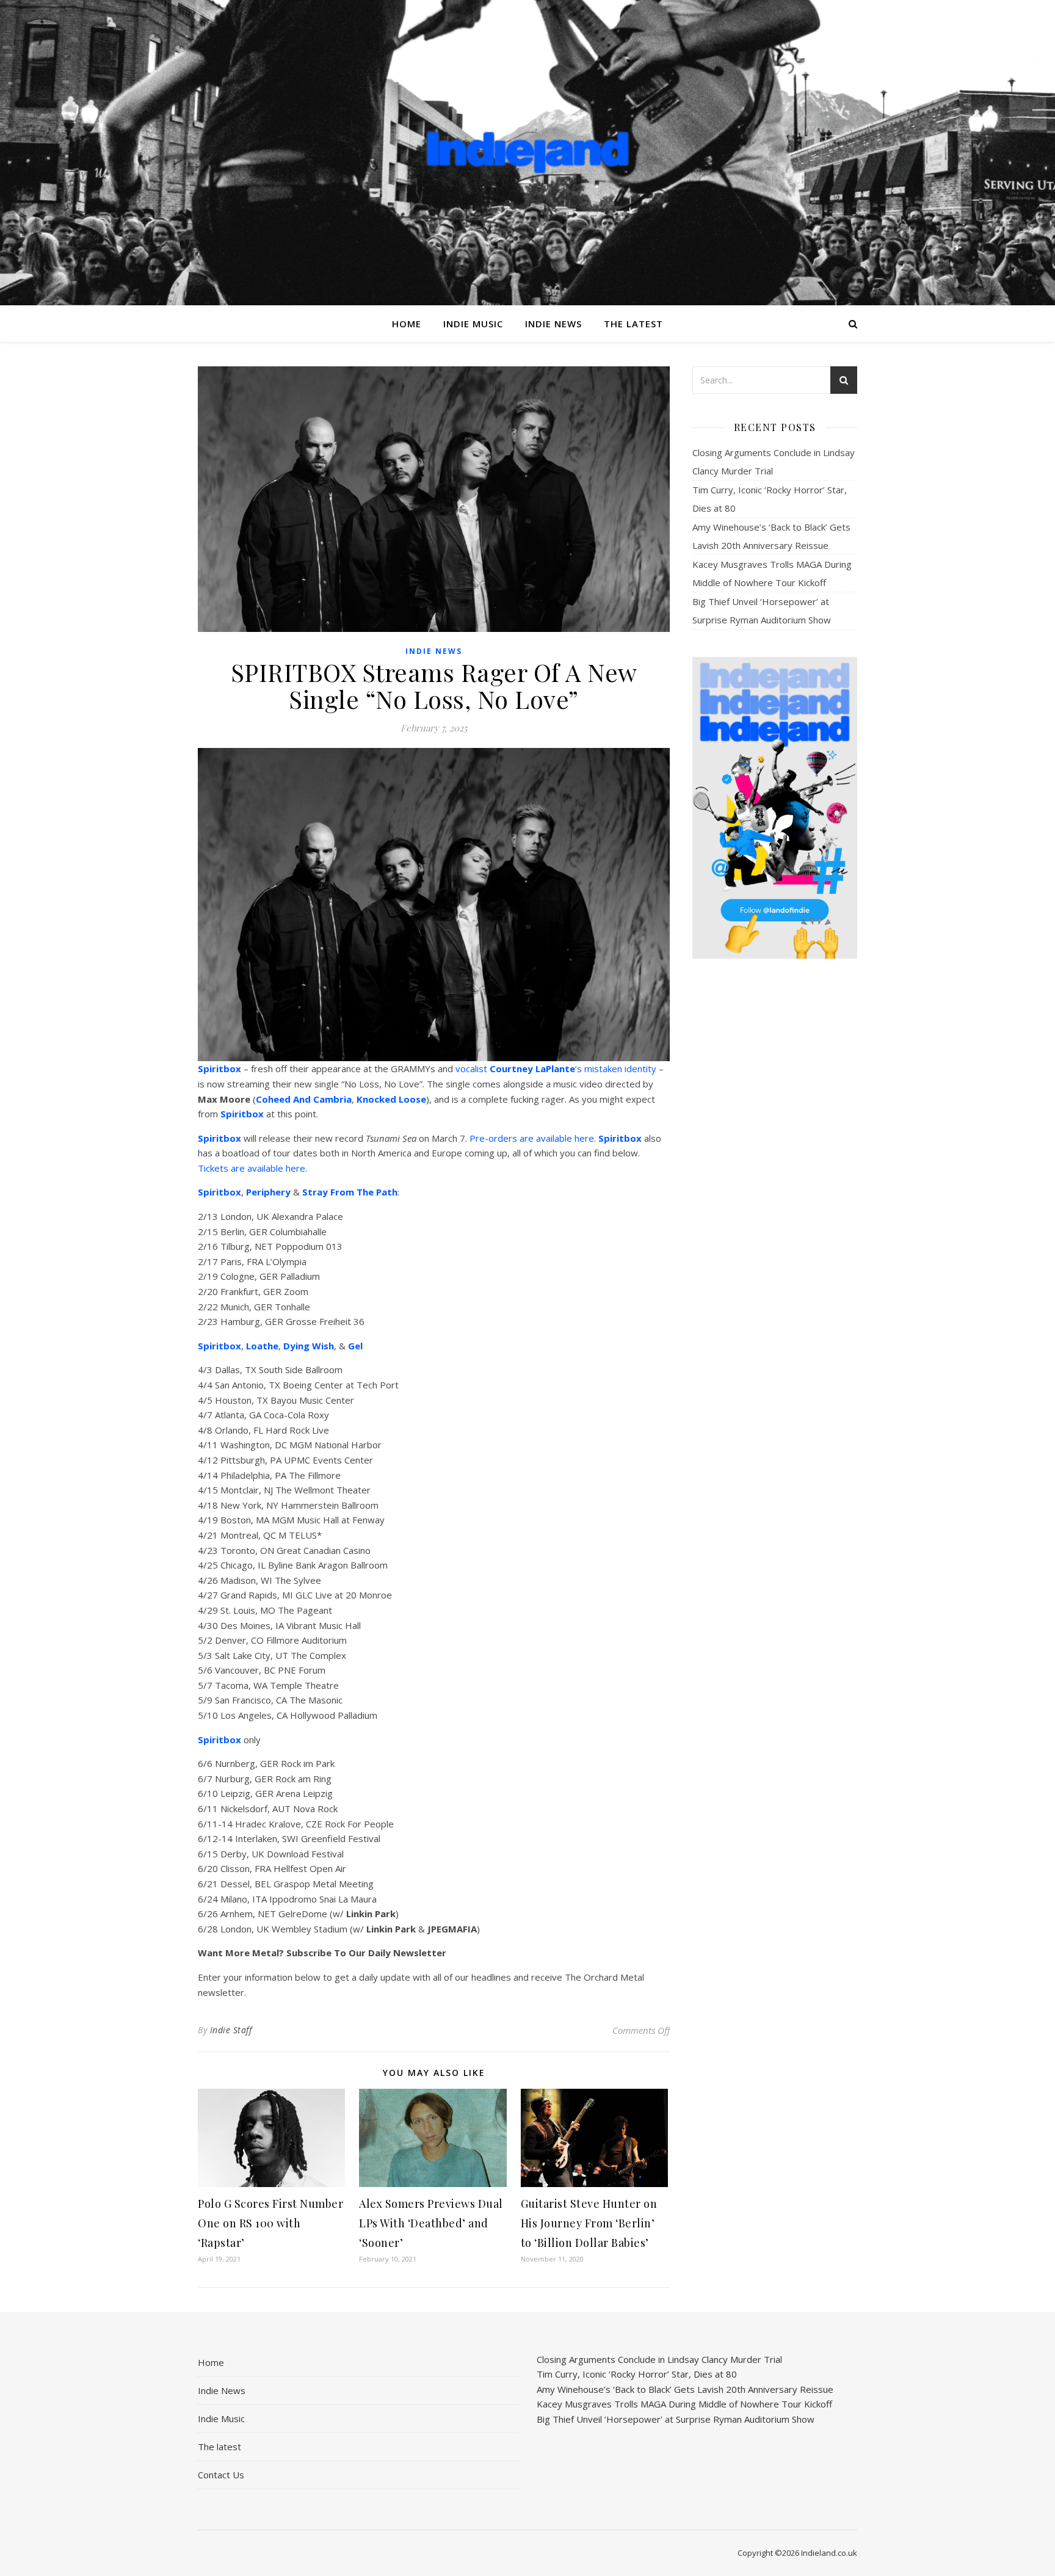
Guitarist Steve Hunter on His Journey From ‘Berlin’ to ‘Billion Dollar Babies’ (589, 2223)
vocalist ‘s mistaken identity (556, 1068)
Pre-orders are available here (532, 1138)
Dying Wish (309, 1346)
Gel (355, 1346)
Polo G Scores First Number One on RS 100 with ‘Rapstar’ (270, 2223)
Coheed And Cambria (304, 1099)
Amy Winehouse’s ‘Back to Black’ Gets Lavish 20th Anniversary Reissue (685, 2389)
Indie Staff (231, 2030)
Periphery (268, 1192)
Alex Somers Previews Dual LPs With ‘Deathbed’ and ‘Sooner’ (431, 2223)
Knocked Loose (391, 1099)
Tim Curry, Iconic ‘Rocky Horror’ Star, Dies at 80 (637, 2374)
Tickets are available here (252, 1168)
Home (407, 324)
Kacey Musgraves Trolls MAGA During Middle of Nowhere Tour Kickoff (684, 2404)
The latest (633, 324)
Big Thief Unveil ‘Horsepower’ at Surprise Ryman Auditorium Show (676, 2419)
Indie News (553, 324)
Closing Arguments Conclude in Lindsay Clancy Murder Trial (659, 2359)
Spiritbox (219, 1068)
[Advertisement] (775, 1161)
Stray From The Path (350, 1192)
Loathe (262, 1346)
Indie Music (473, 324)
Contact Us (221, 2475)
